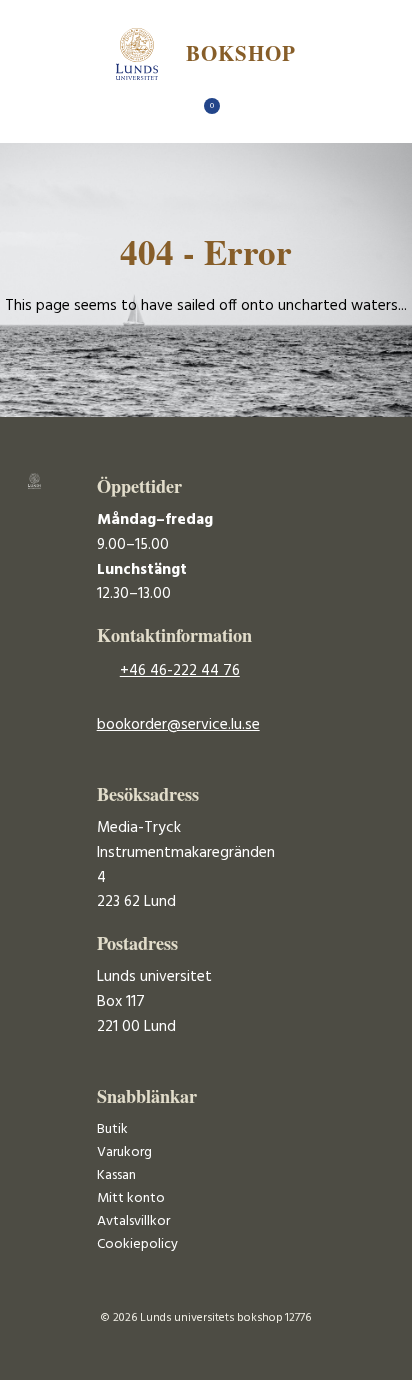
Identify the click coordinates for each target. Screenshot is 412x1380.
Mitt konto (131, 1198)
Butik (112, 1129)
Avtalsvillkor (133, 1221)
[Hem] (171, 111)
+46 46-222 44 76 (180, 671)
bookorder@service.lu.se (178, 725)
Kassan (116, 1175)
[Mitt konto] (241, 111)
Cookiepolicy (137, 1244)
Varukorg (124, 1152)
